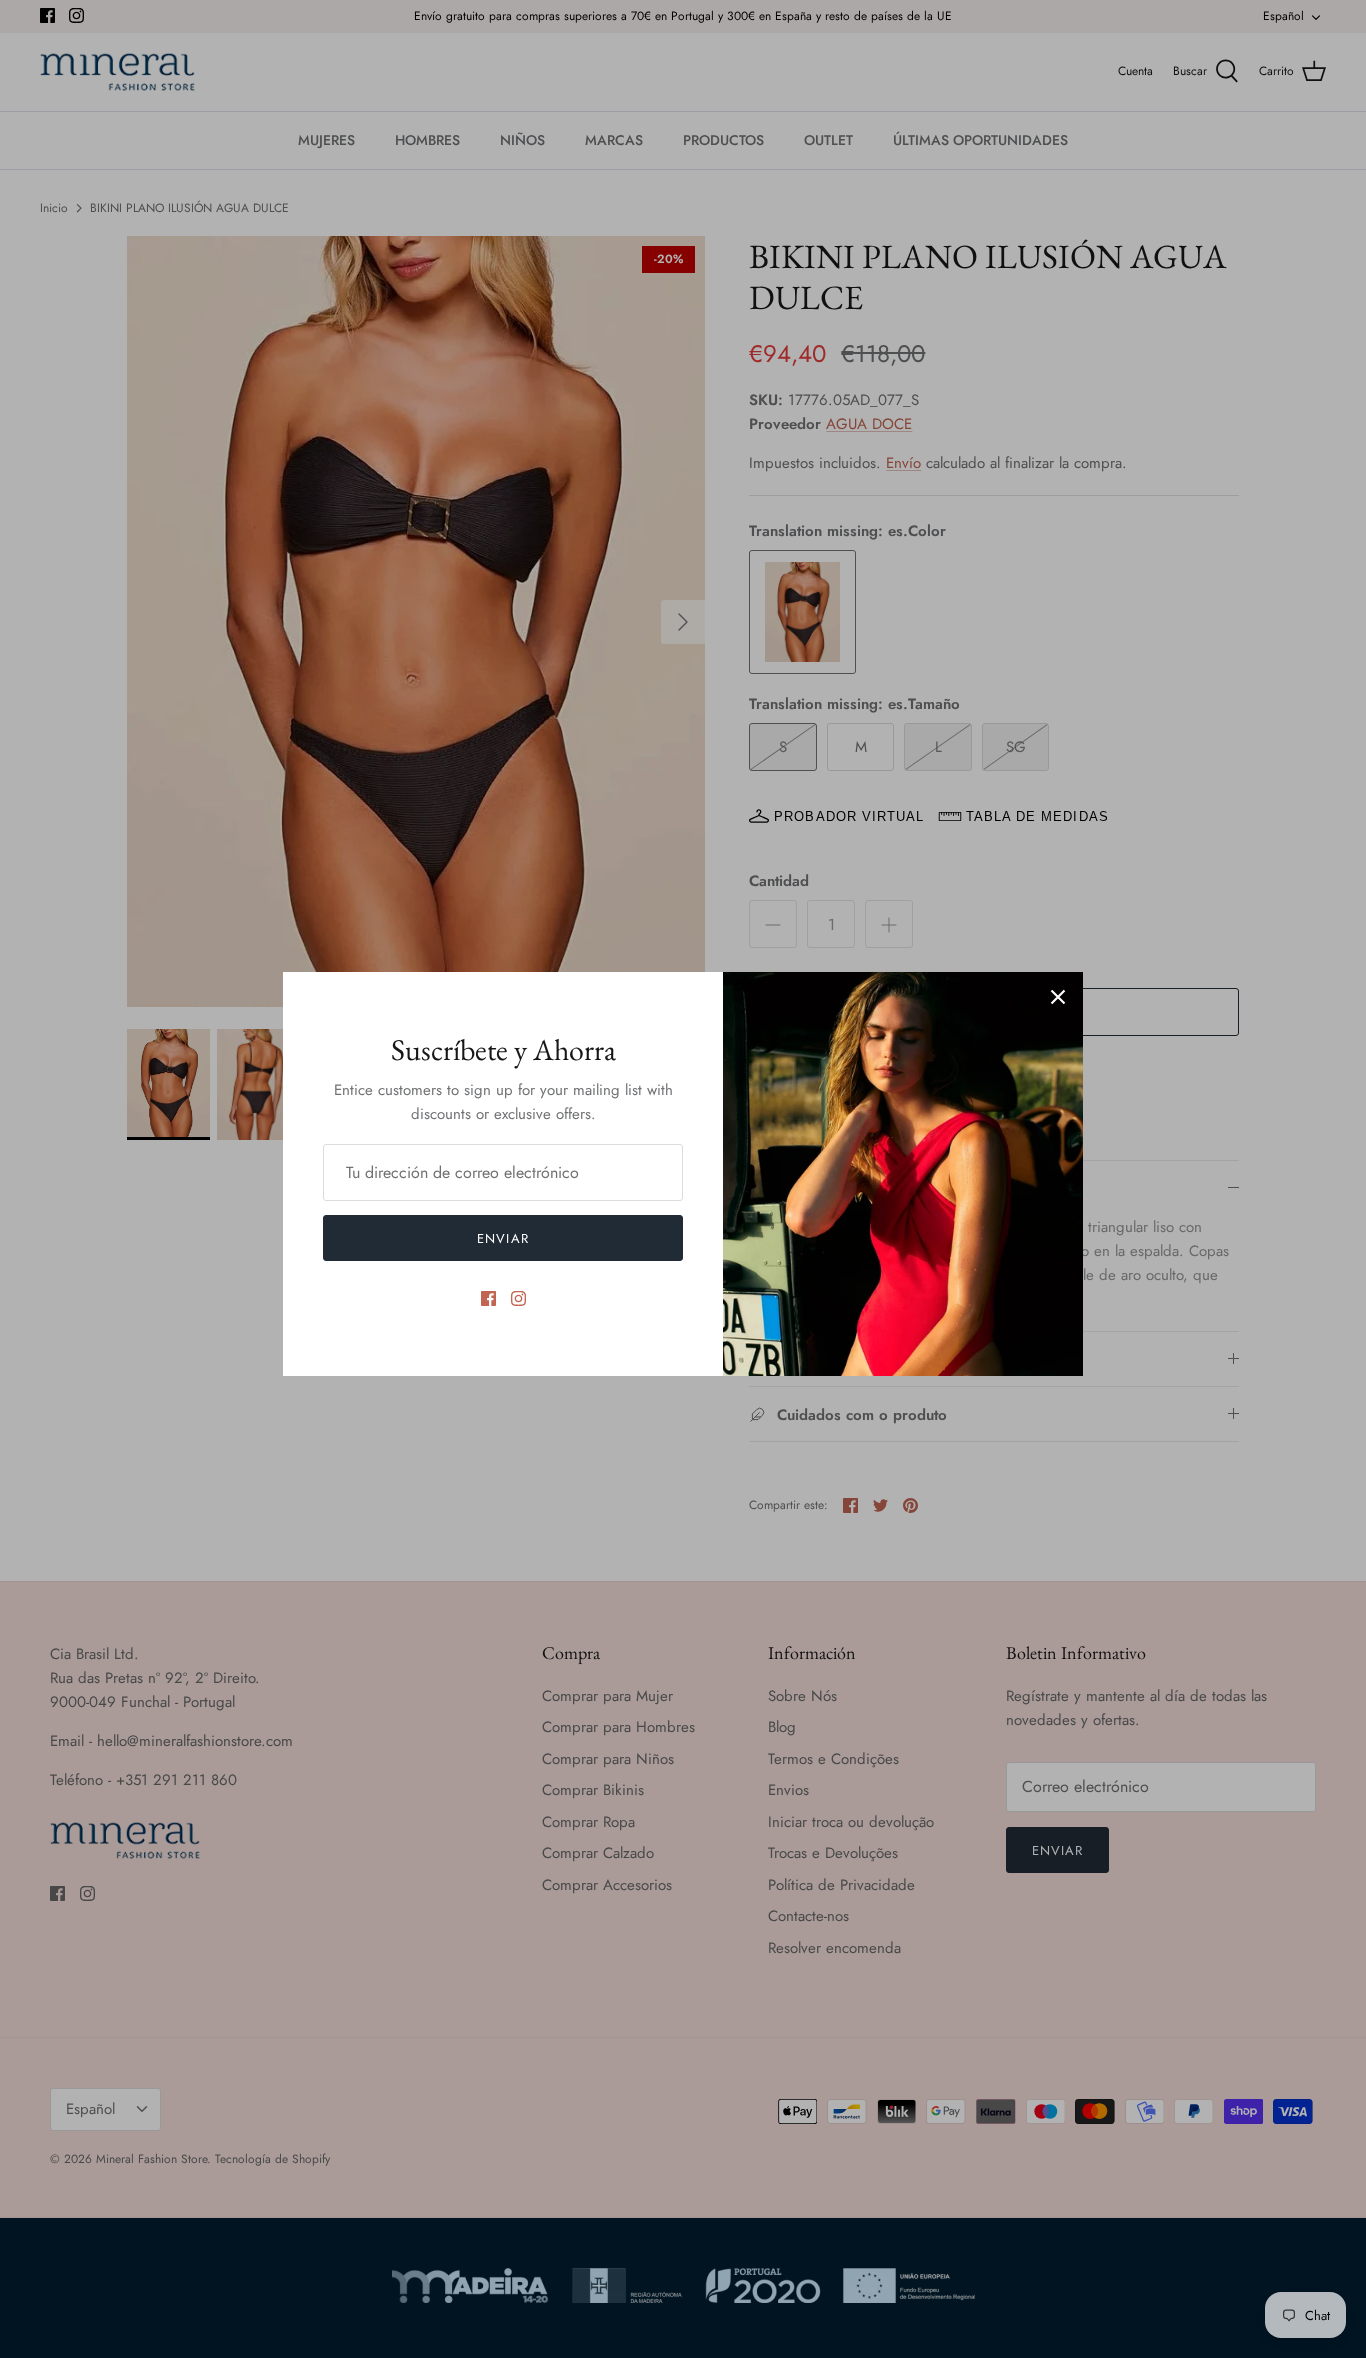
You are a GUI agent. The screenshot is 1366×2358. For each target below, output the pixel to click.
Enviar (502, 1238)
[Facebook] (488, 1298)
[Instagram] (518, 1298)
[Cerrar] (1058, 997)
